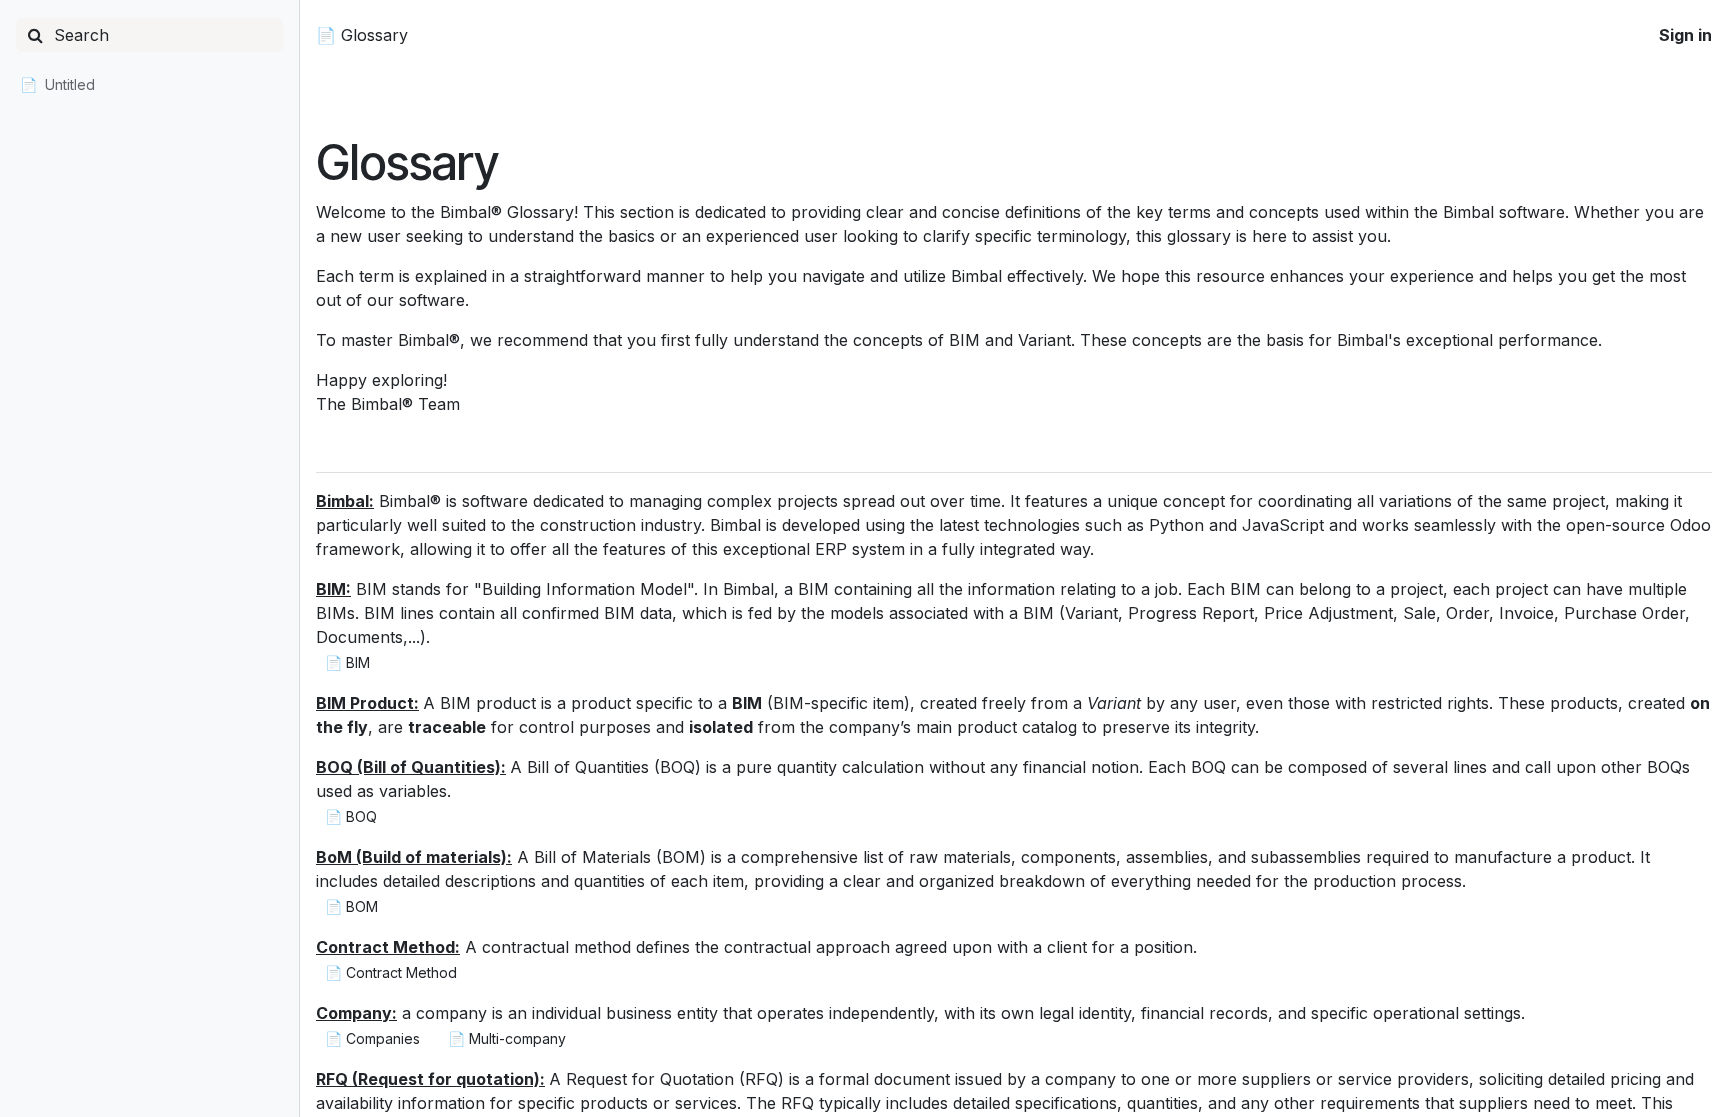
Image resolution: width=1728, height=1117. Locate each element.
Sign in (1685, 35)
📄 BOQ (351, 816)
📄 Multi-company (507, 1038)
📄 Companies (372, 1038)
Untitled (70, 84)
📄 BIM (347, 662)
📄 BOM (351, 906)
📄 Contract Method (391, 972)
